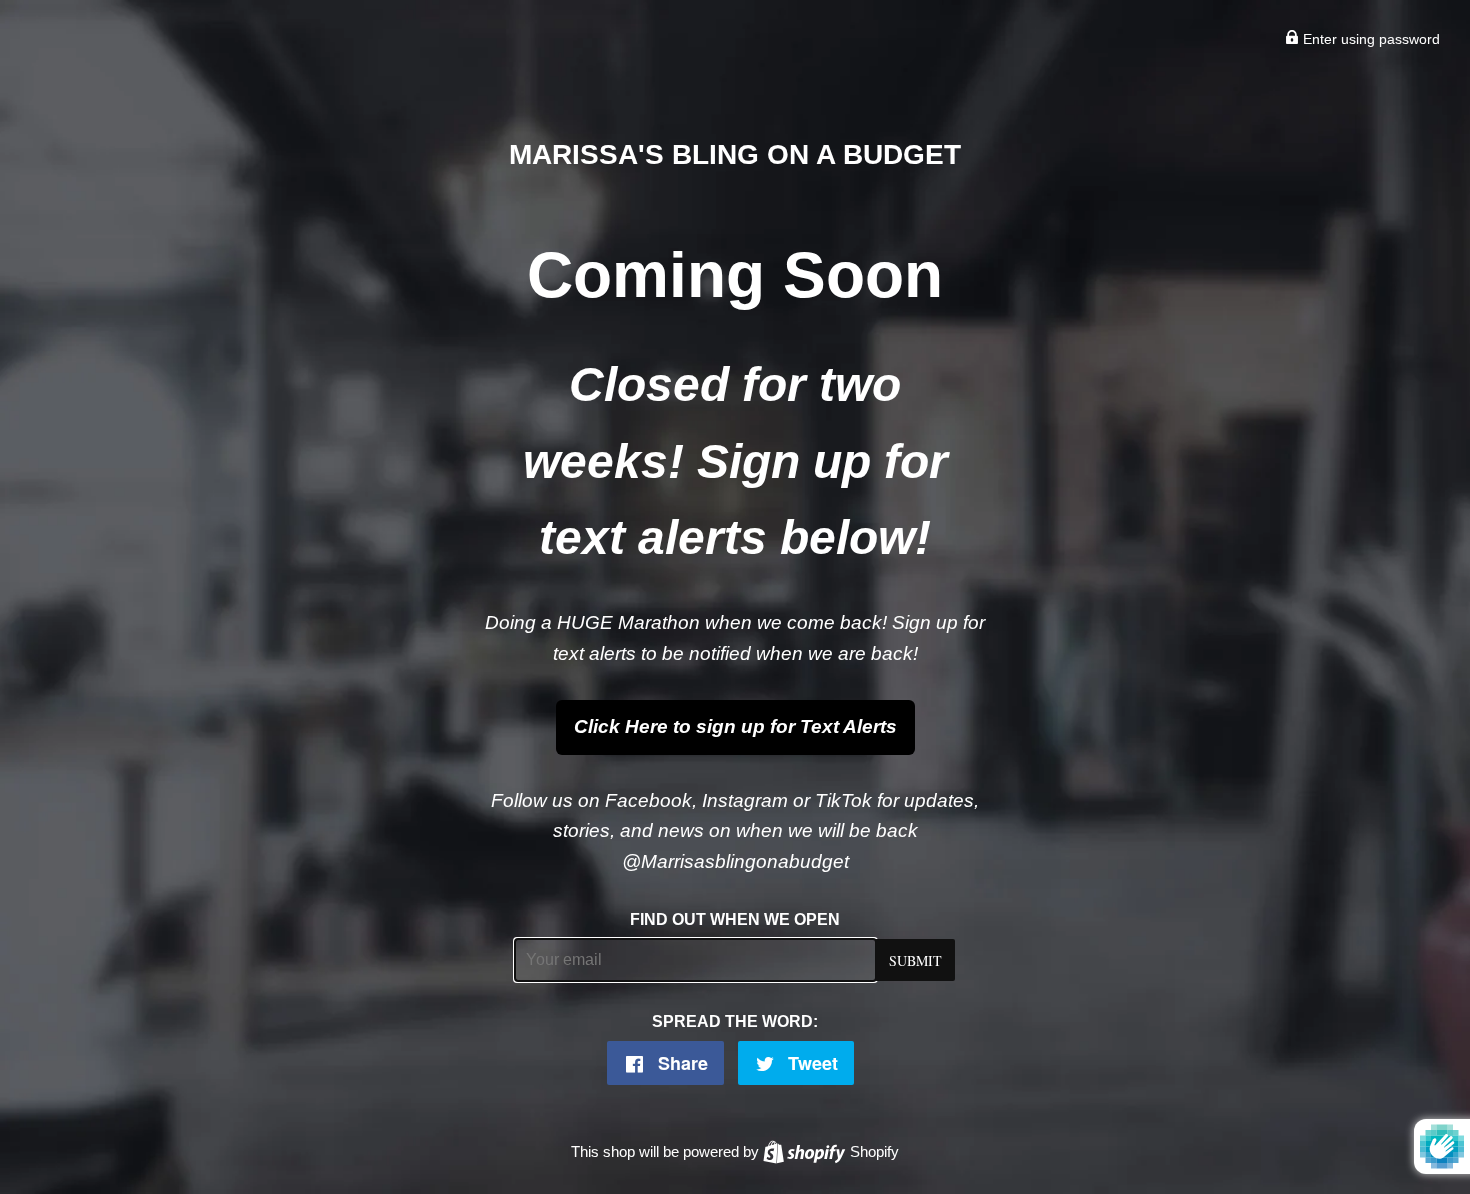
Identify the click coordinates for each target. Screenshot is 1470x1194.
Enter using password (1369, 39)
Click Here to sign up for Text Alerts (735, 726)
